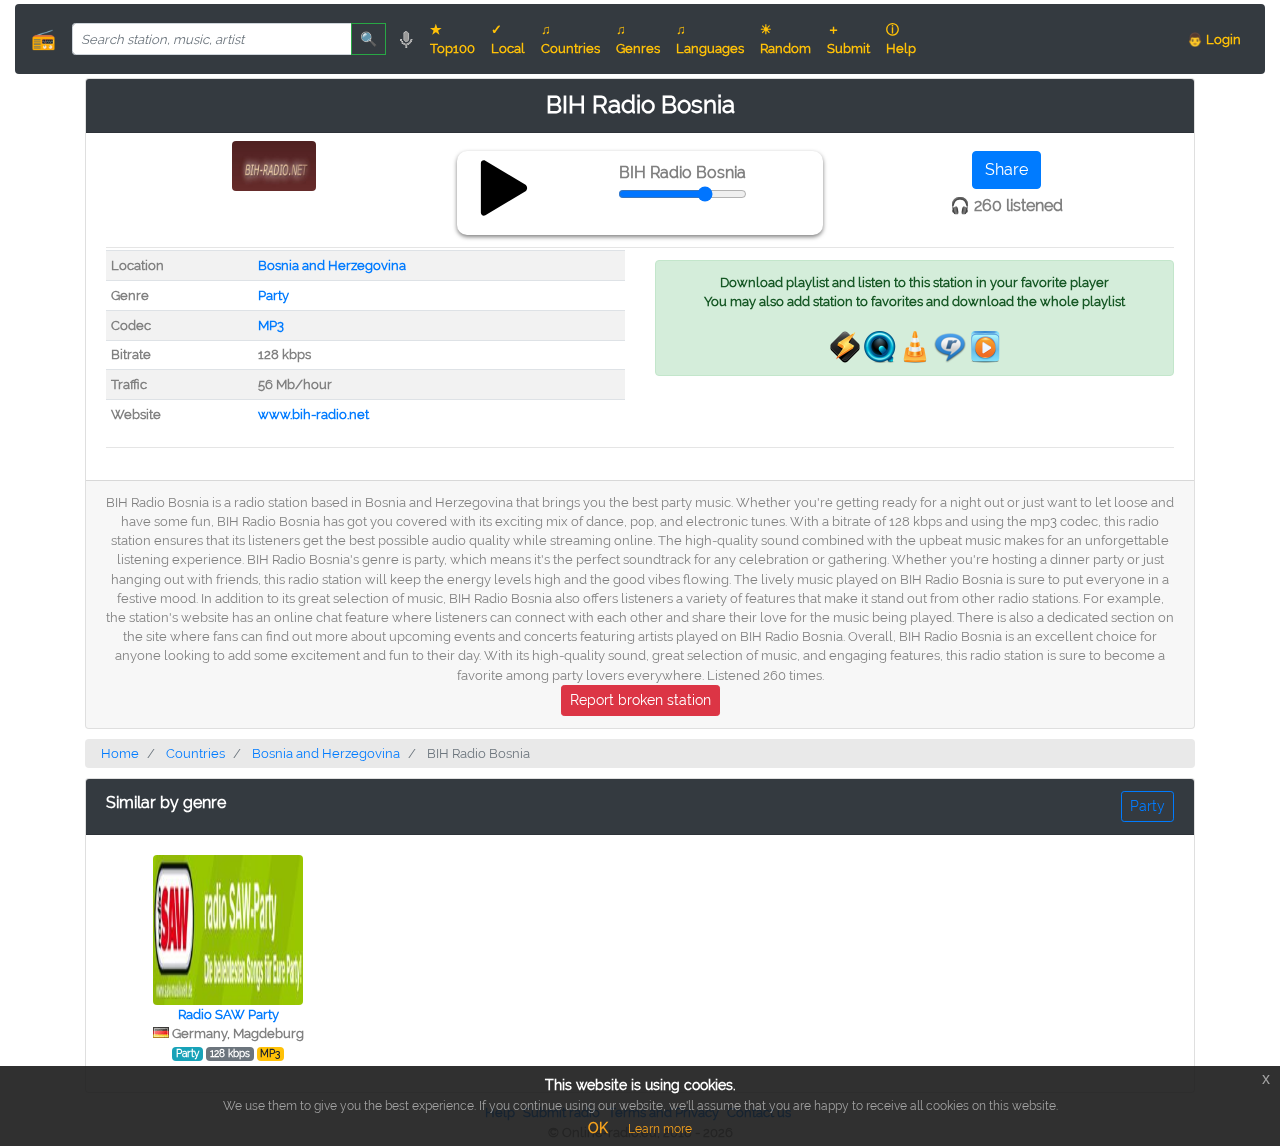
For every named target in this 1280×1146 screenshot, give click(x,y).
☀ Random (785, 39)
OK (598, 1128)
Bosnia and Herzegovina (332, 265)
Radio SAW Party (228, 1014)
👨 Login (1214, 39)
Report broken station (640, 700)
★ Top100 (452, 39)
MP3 (271, 325)
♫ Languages (710, 39)
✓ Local (508, 39)
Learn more (660, 1129)
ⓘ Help (901, 39)
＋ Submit (848, 39)
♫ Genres (638, 39)
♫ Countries (570, 39)
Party (273, 295)
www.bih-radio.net (313, 414)
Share (1006, 169)
